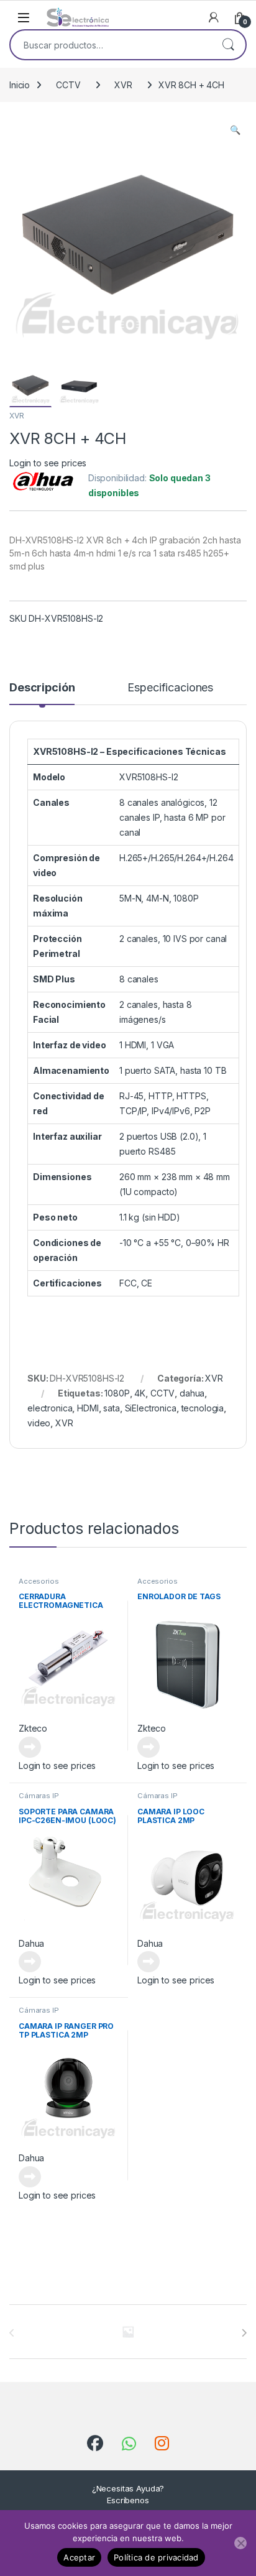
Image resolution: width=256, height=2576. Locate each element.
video (39, 1423)
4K (140, 1393)
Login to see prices (48, 463)
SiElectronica (151, 1408)
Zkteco (33, 1728)
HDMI (88, 1408)
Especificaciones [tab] (170, 688)
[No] (240, 2543)
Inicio (20, 85)
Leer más (30, 1747)
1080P (117, 1393)
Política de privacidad (156, 2557)
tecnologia (203, 1408)
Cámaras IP (39, 1796)
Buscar (228, 45)
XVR (123, 85)
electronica (50, 1408)
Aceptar (79, 2557)
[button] (235, 130)
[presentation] (244, 2333)
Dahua (31, 1943)
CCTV (68, 85)
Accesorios (39, 1581)
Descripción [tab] (42, 688)
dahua (192, 1393)
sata (111, 1408)
